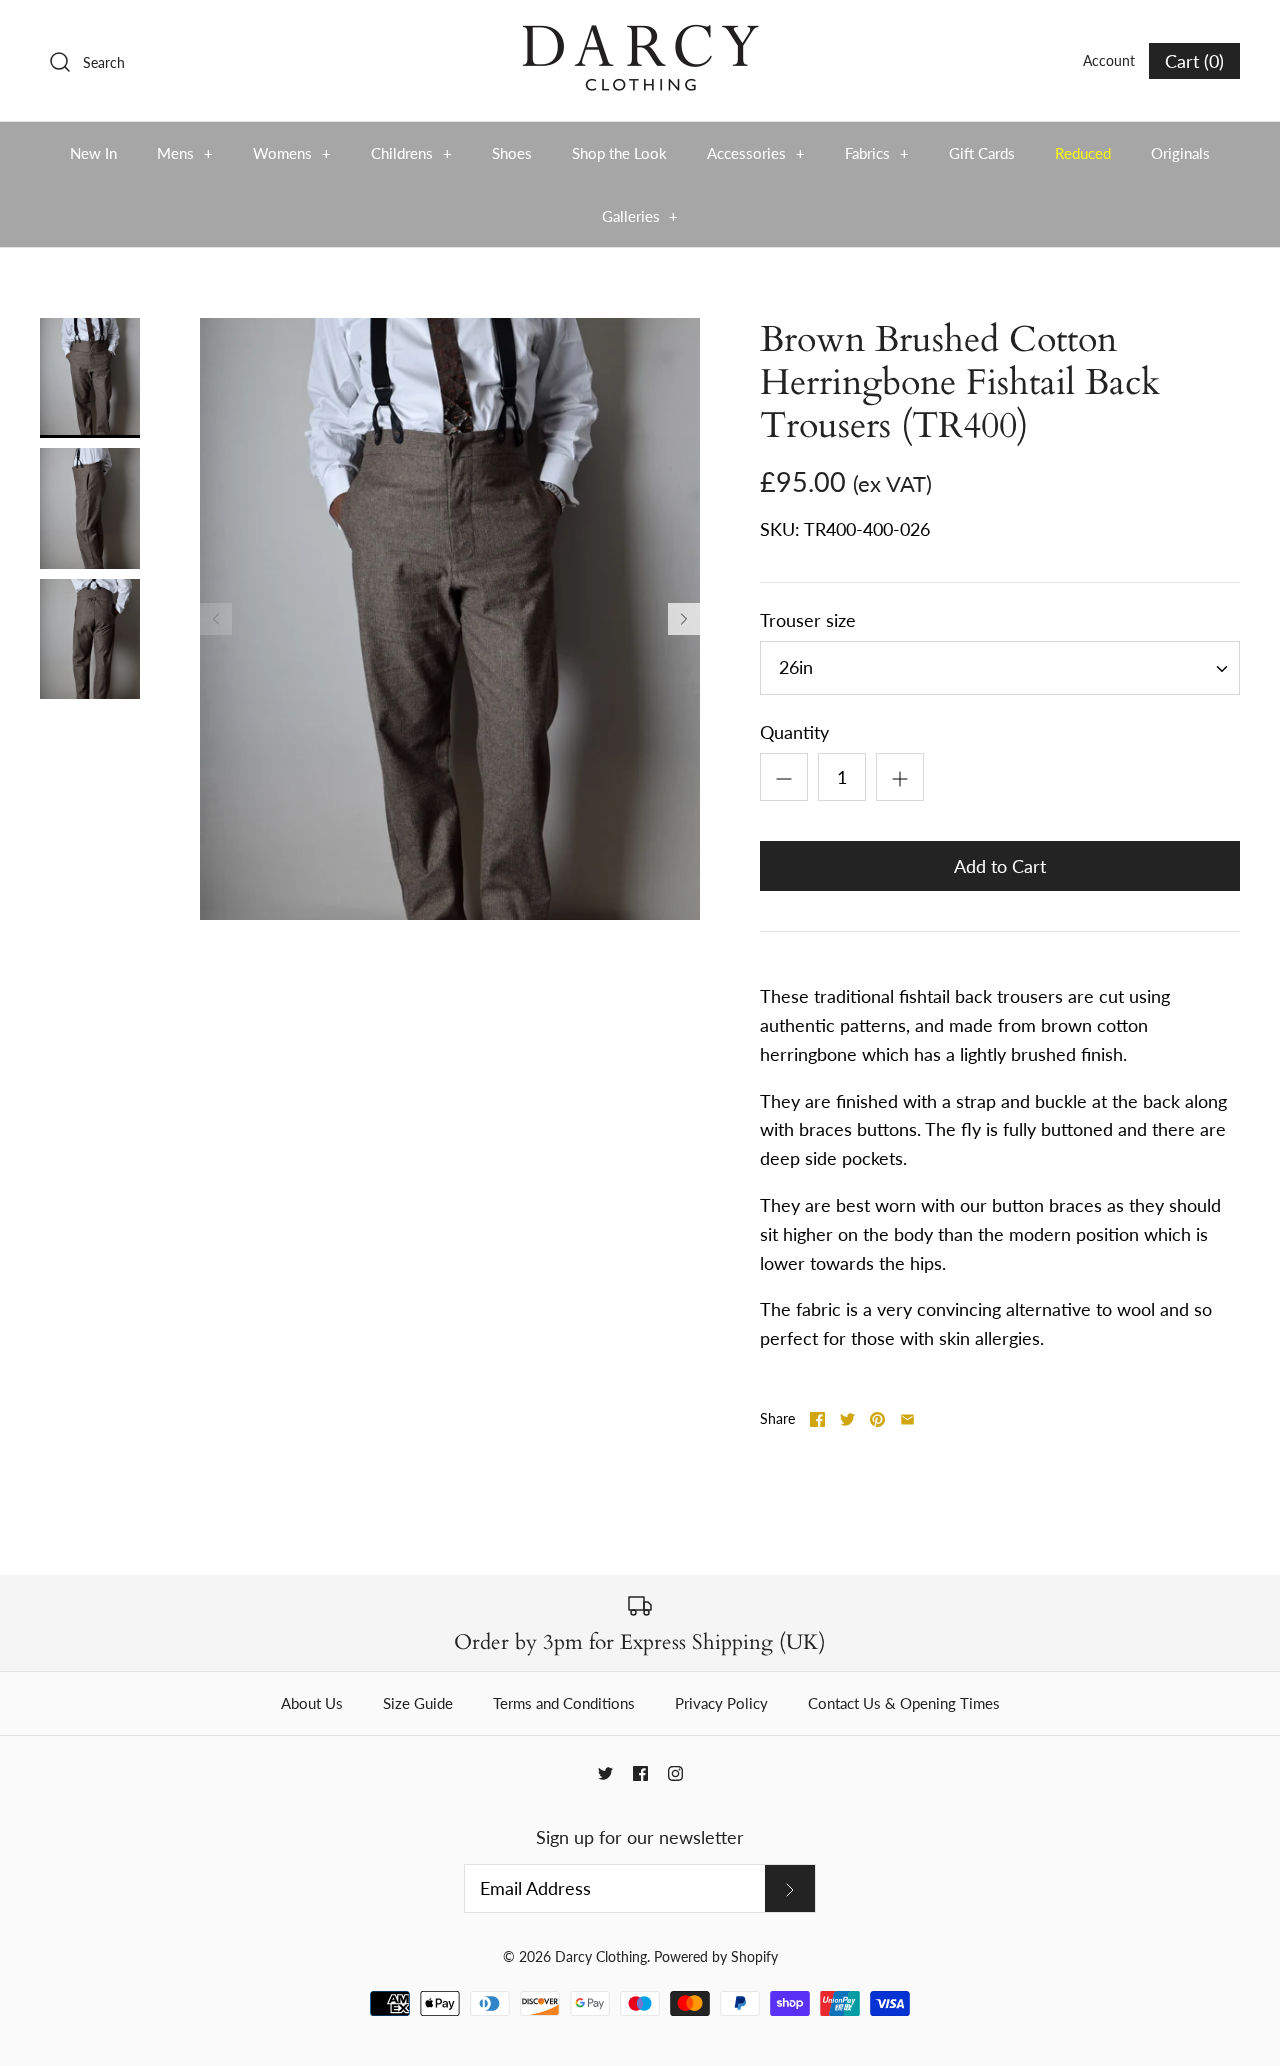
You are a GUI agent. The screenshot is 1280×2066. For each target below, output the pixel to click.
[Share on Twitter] (847, 1419)
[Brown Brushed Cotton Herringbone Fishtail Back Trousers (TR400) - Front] (90, 378)
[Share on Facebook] (817, 1419)
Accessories (756, 153)
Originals (1180, 153)
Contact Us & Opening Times (904, 1703)
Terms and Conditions (564, 1703)
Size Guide (418, 1703)
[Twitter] (605, 1773)
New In (93, 153)
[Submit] (790, 1888)
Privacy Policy (721, 1703)
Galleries (640, 216)
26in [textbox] (796, 667)
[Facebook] (640, 1773)
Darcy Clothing (601, 1956)
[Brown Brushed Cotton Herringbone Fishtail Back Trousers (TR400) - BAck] (90, 639)
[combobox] (1000, 668)
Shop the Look (619, 153)
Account (1109, 60)
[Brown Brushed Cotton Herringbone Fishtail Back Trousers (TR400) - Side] (90, 508)
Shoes (512, 153)
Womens (292, 153)
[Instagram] (675, 1773)
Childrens (411, 153)
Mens (185, 153)
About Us (312, 1703)
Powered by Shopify (716, 1956)
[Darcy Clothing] (640, 34)
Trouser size (808, 620)
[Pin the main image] (877, 1419)
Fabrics (877, 153)
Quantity (794, 732)
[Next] (684, 619)
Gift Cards (982, 153)
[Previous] (216, 619)
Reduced (1083, 153)
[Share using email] (907, 1419)
